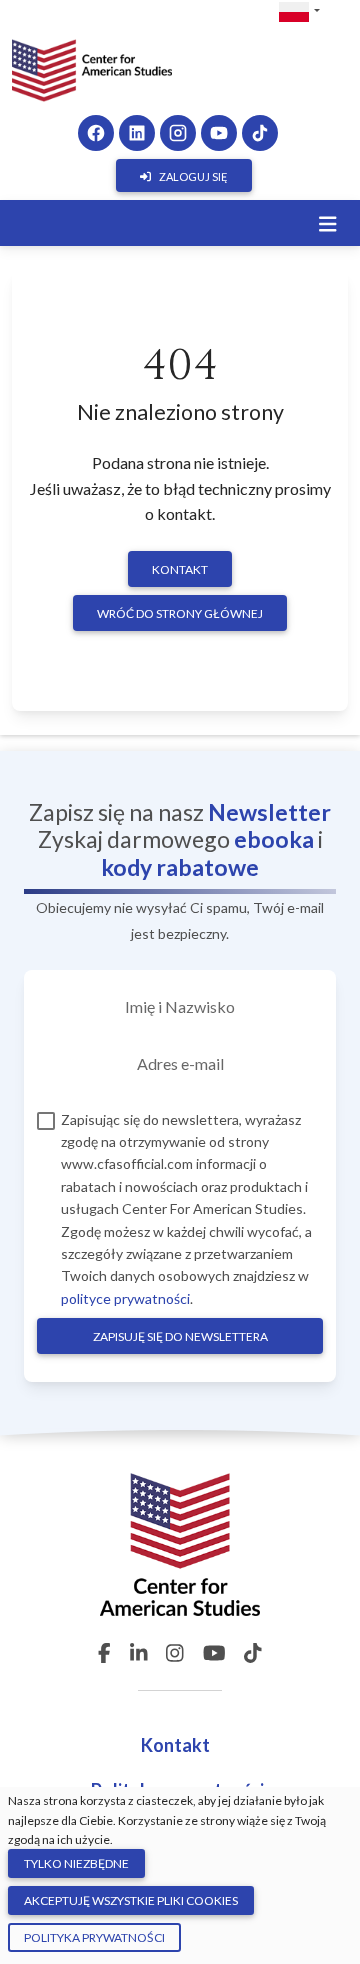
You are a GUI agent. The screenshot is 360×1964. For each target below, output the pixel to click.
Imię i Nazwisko (180, 1006)
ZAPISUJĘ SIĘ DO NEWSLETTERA (180, 1336)
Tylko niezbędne (76, 1863)
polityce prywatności (125, 1298)
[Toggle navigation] (328, 223)
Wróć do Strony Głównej (180, 613)
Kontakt (180, 569)
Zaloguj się (193, 176)
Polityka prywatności (94, 1937)
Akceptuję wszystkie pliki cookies (131, 1900)
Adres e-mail (180, 1063)
